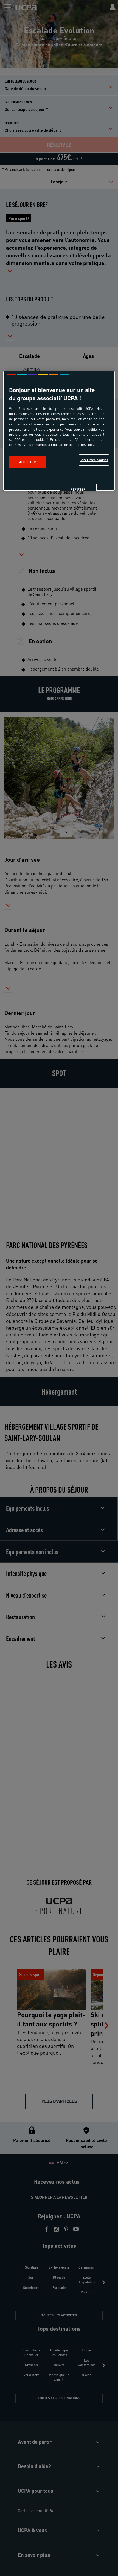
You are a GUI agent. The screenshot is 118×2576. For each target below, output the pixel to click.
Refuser (78, 489)
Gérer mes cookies (94, 460)
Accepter (28, 462)
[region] (59, 431)
